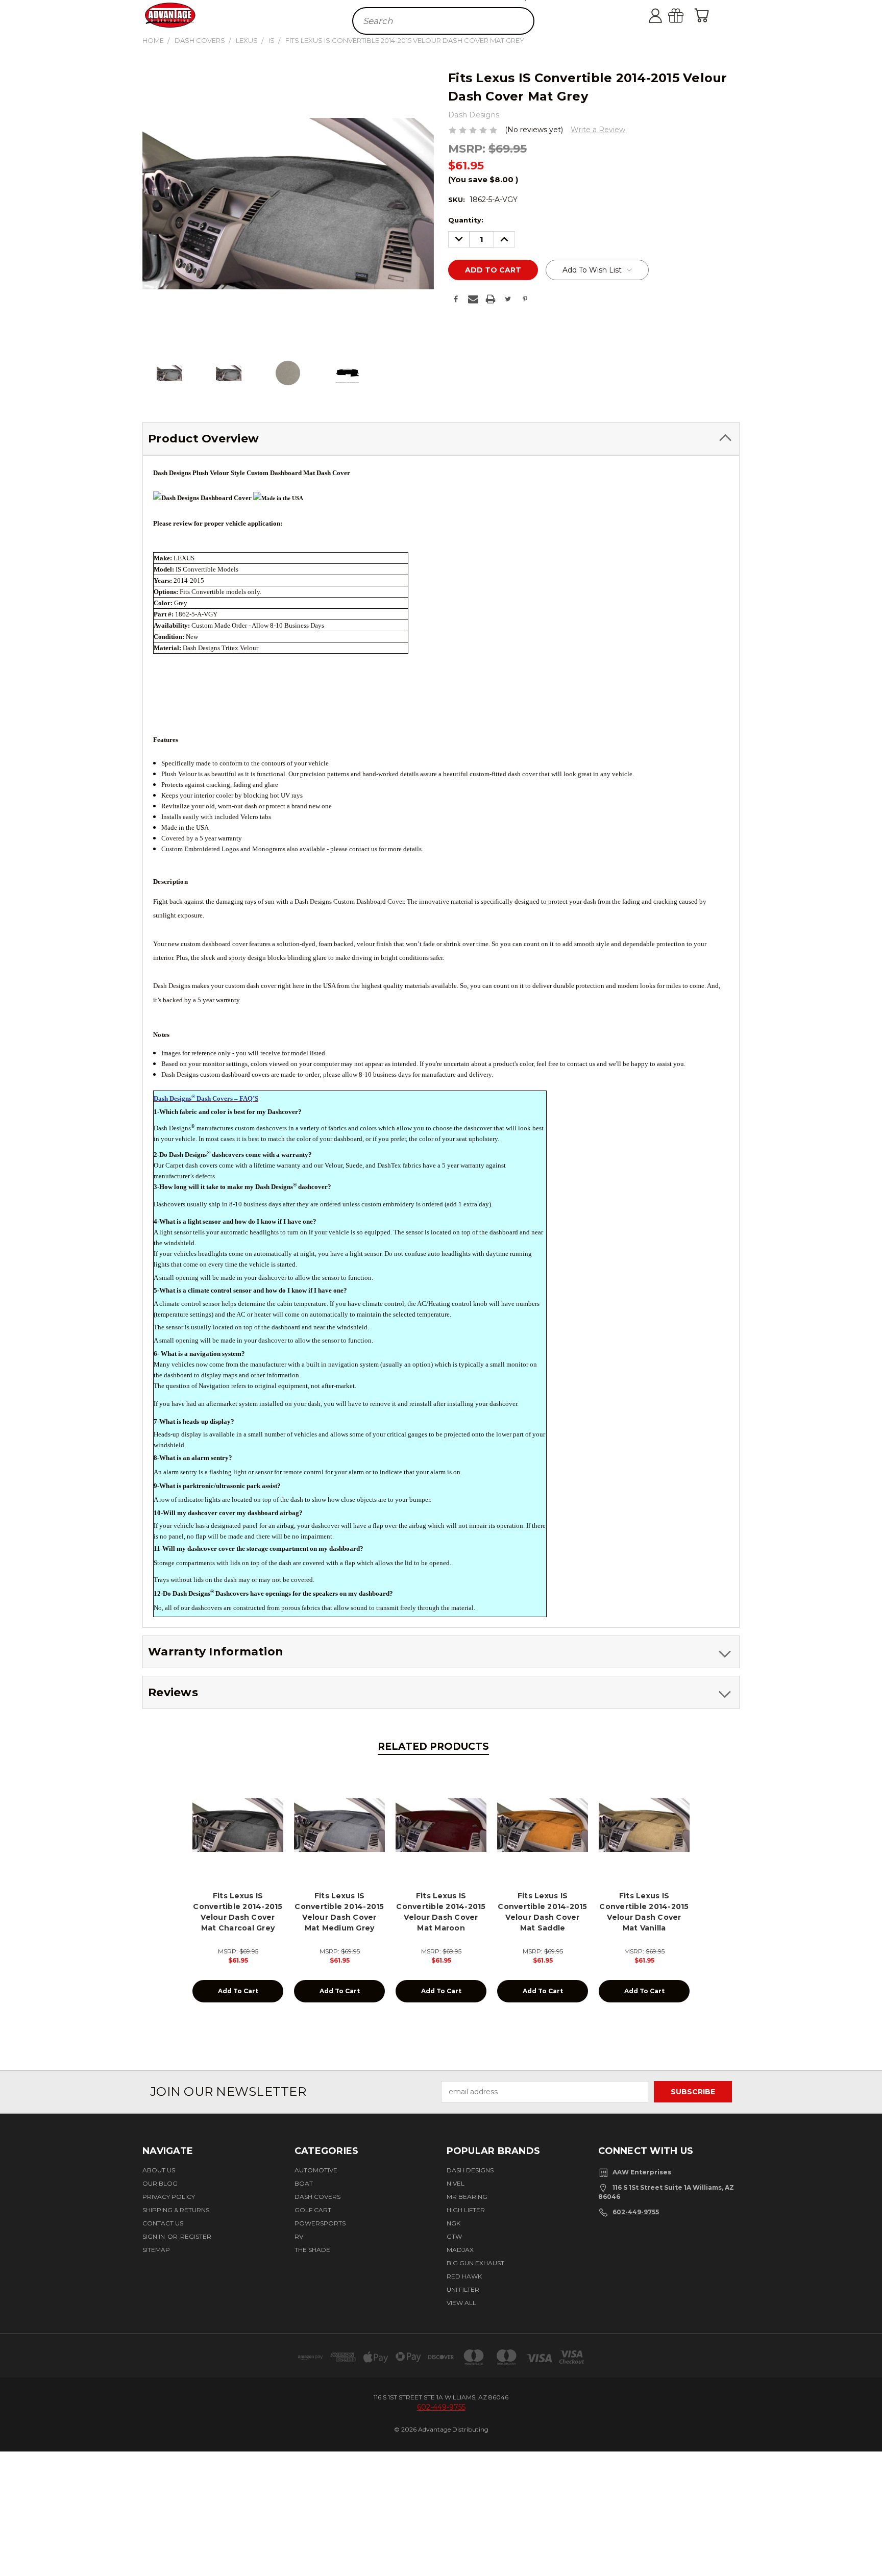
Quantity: (466, 220)
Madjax (460, 2250)
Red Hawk (464, 2276)
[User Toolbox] (666, 15)
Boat (304, 2183)
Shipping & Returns (176, 2210)
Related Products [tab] (433, 1747)
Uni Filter (463, 2289)
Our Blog (160, 2183)
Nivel (456, 2183)
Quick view (238, 1824)
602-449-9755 (636, 2212)
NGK (454, 2223)
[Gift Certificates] (686, 15)
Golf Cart (313, 2210)
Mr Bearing (467, 2197)
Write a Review (598, 130)
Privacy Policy (169, 2197)
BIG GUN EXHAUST (475, 2263)
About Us (159, 2170)
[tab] (441, 439)
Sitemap (156, 2250)
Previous (868, 2537)
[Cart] (704, 15)
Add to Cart (238, 1991)
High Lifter (466, 2210)
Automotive (316, 2170)
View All (461, 2303)
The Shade (312, 2250)
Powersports (320, 2223)
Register (196, 2236)
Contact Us (163, 2223)
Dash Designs (470, 2170)
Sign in (154, 2236)
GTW (454, 2236)
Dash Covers (317, 2197)
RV (299, 2236)
